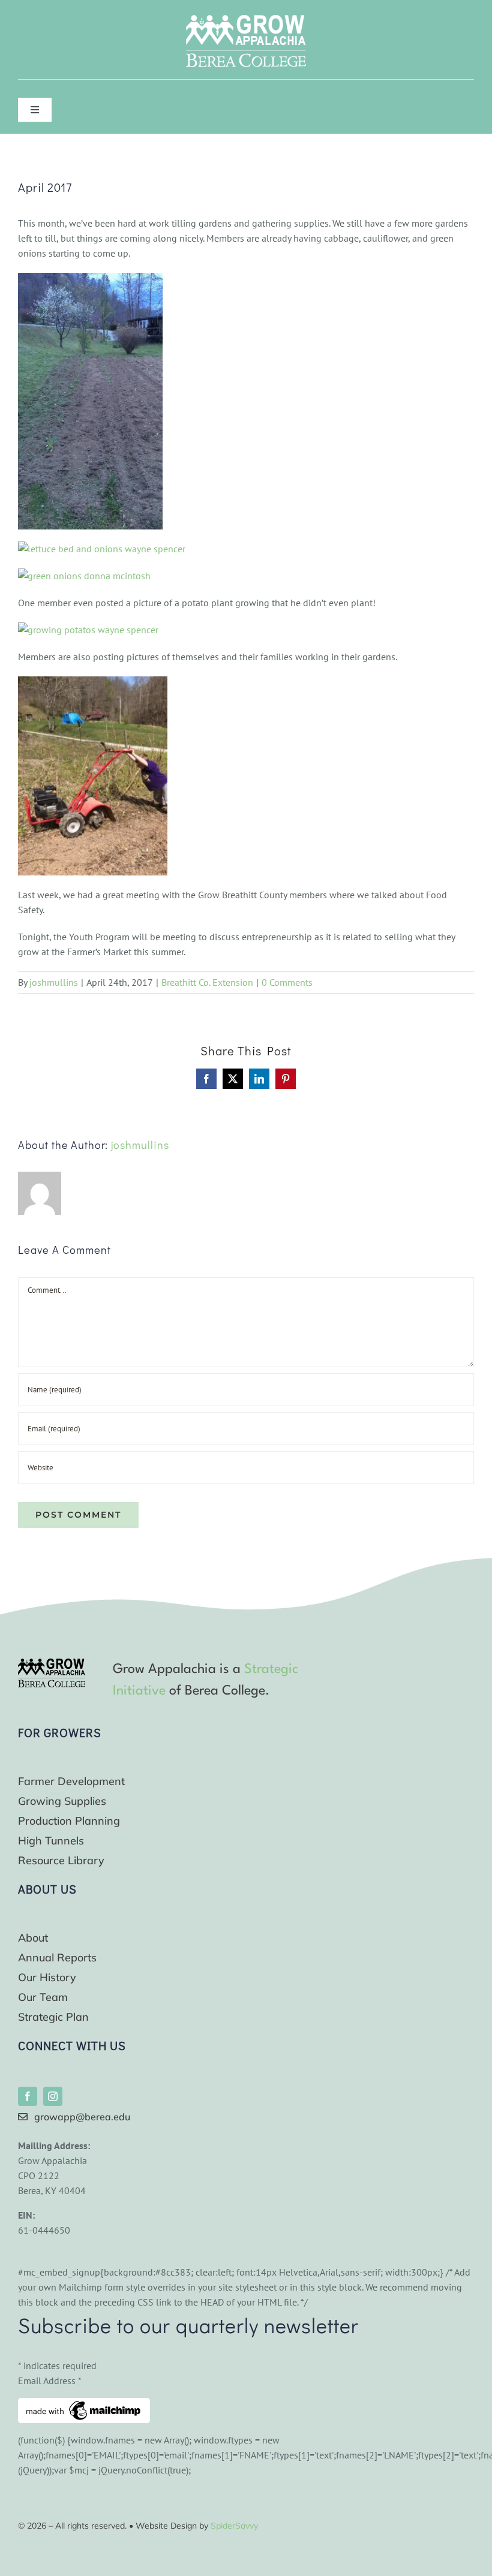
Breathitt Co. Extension (207, 982)
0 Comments (287, 982)
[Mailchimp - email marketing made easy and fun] (84, 2405)
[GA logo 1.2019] (52, 1663)
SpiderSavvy (234, 2526)
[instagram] (53, 2096)
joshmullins (54, 982)
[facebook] (28, 2096)
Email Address (50, 2381)
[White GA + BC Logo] (246, 20)
